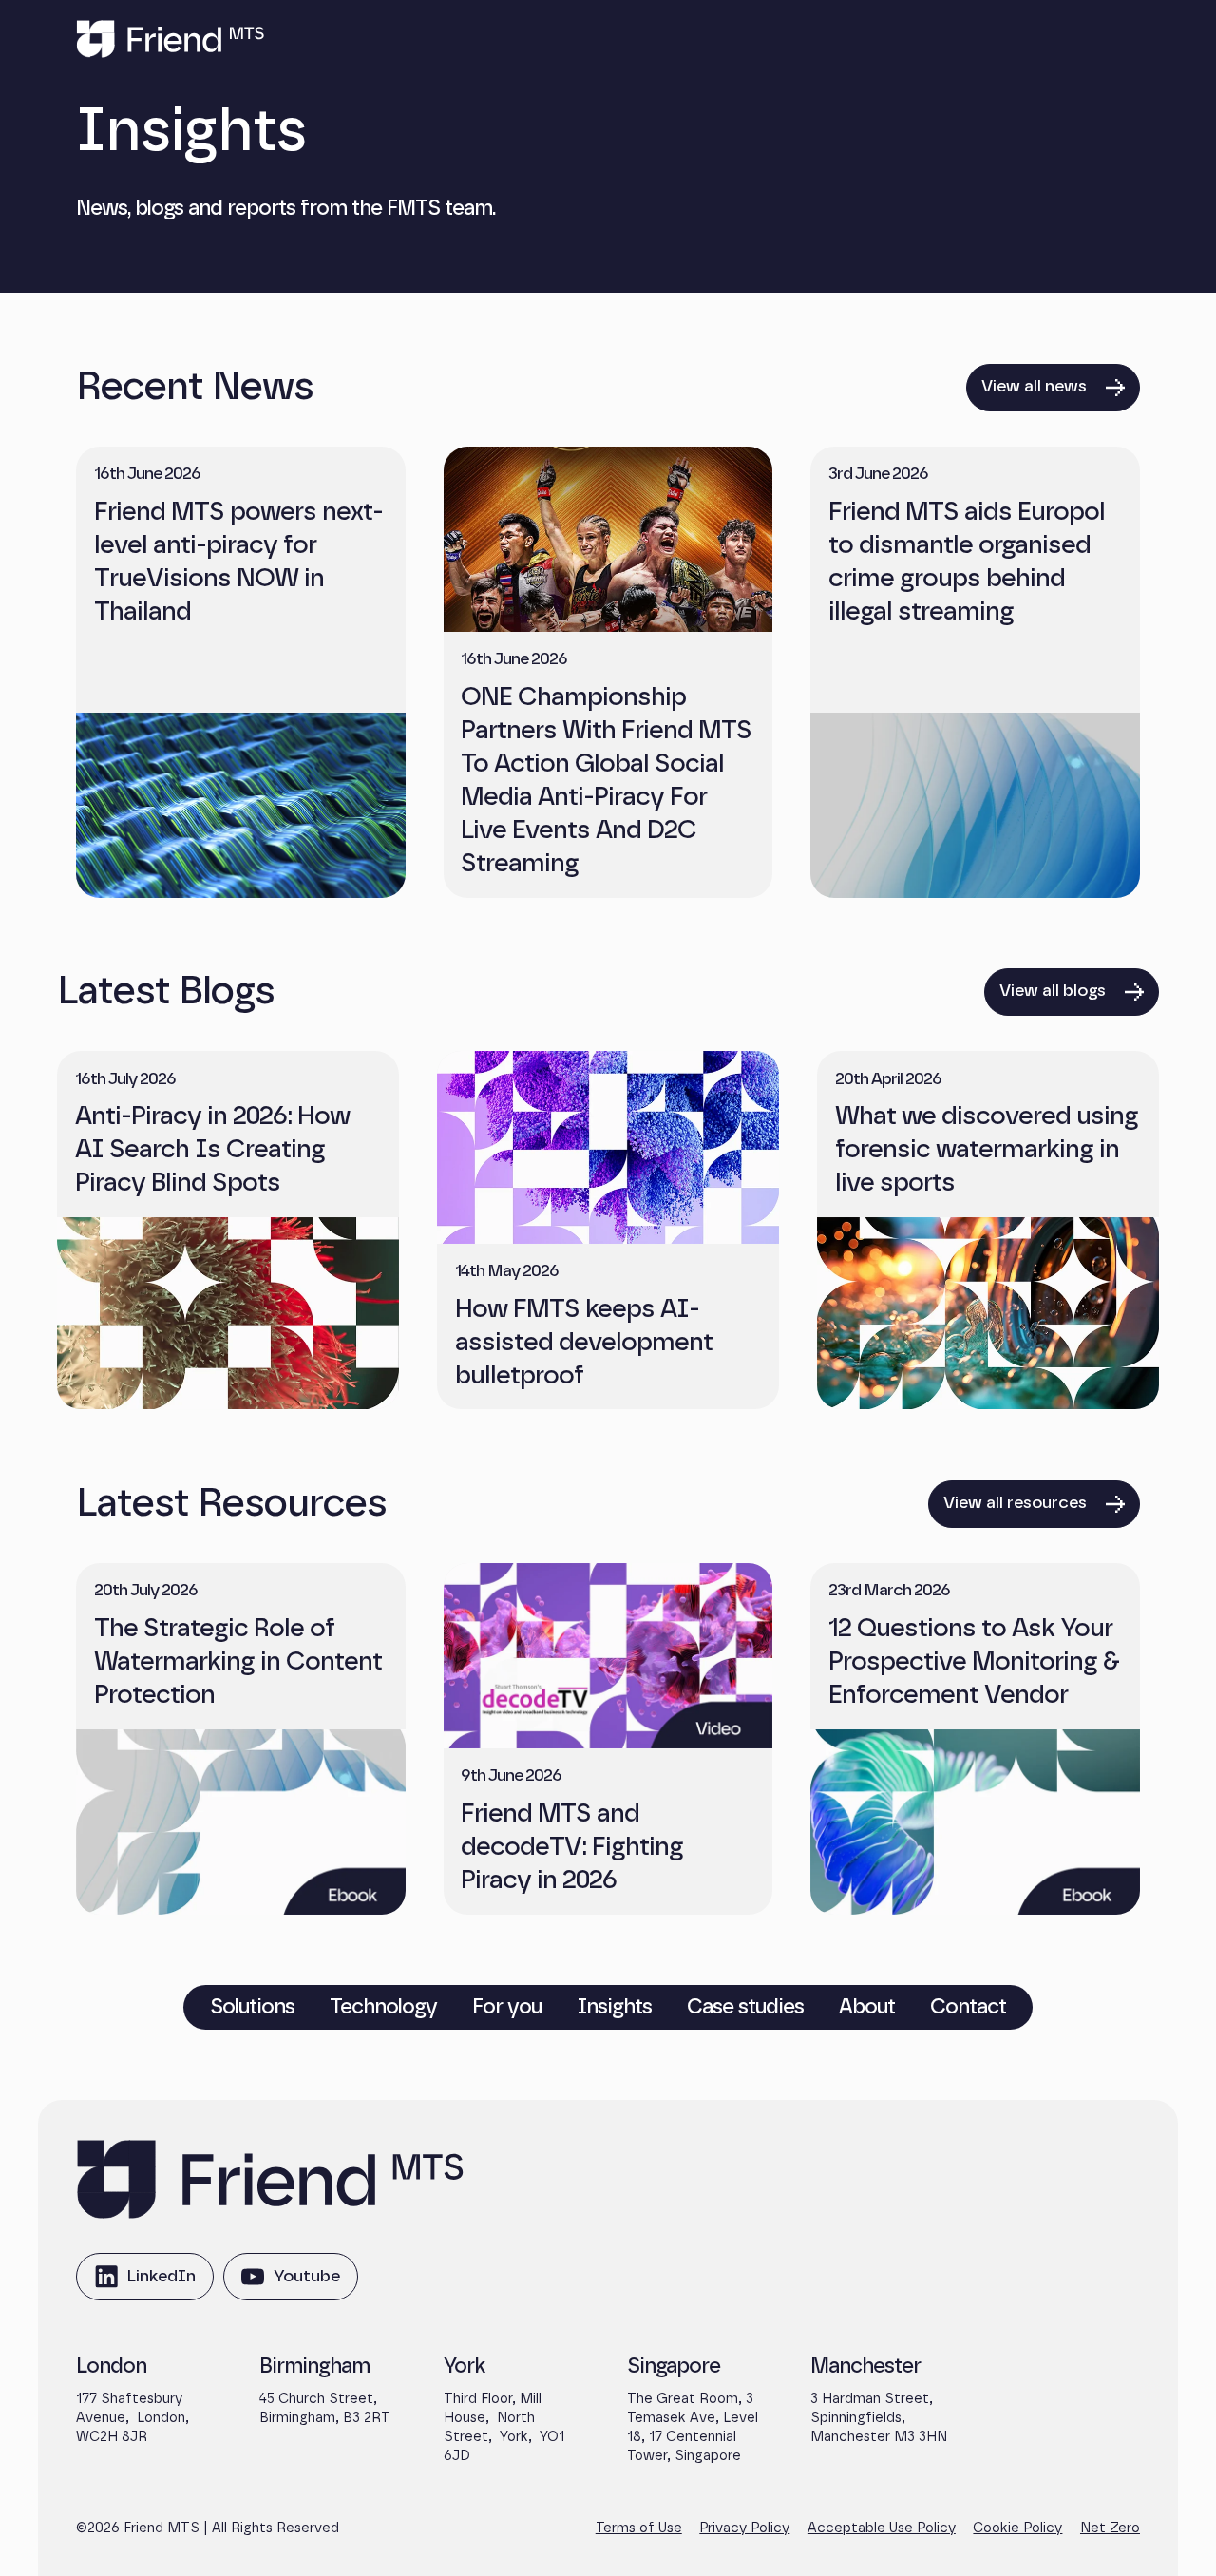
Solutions (252, 2006)
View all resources (1015, 1503)
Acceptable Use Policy (882, 2528)
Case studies (745, 2006)
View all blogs (1053, 991)
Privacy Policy (744, 2528)
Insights (615, 2006)
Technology (383, 2006)
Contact (968, 2006)
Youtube (290, 2284)
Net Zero (1110, 2528)
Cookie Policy (1017, 2528)
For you (507, 2006)
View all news (1034, 387)
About (867, 2006)
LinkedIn (145, 2284)
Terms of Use (639, 2528)
